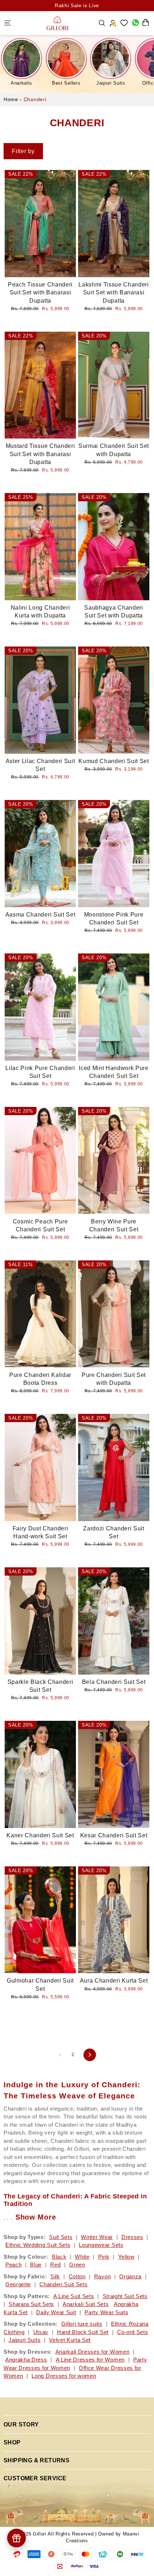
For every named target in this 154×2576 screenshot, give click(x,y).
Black (59, 2257)
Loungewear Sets (101, 2245)
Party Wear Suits (106, 2312)
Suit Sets (61, 2237)
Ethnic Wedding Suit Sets (38, 2245)
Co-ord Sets (133, 2332)
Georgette (18, 2284)
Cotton (77, 2276)
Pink (104, 2257)
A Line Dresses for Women (90, 2360)
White (82, 2257)
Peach (13, 2265)
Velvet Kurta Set (70, 2340)
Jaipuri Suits (111, 83)
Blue (36, 2265)
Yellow (126, 2257)
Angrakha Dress (26, 2360)
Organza (130, 2276)
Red (55, 2265)
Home (11, 99)
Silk (55, 2276)
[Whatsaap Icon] (135, 23)
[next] (67, 229)
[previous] (14, 229)
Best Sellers (66, 83)
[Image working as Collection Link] (21, 58)
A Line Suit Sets (74, 2296)
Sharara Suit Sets (31, 2304)
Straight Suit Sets (125, 2296)
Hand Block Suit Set (83, 2332)
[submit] (64, 200)
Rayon (102, 2276)
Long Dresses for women (64, 2376)
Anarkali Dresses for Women (93, 2352)
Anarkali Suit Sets (86, 2304)
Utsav (41, 2332)
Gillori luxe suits (82, 2324)
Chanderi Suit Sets (63, 2284)
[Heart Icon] (124, 23)
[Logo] (57, 23)
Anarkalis (21, 83)
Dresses (132, 2237)
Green (77, 2265)
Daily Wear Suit (56, 2312)
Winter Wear (97, 2237)
